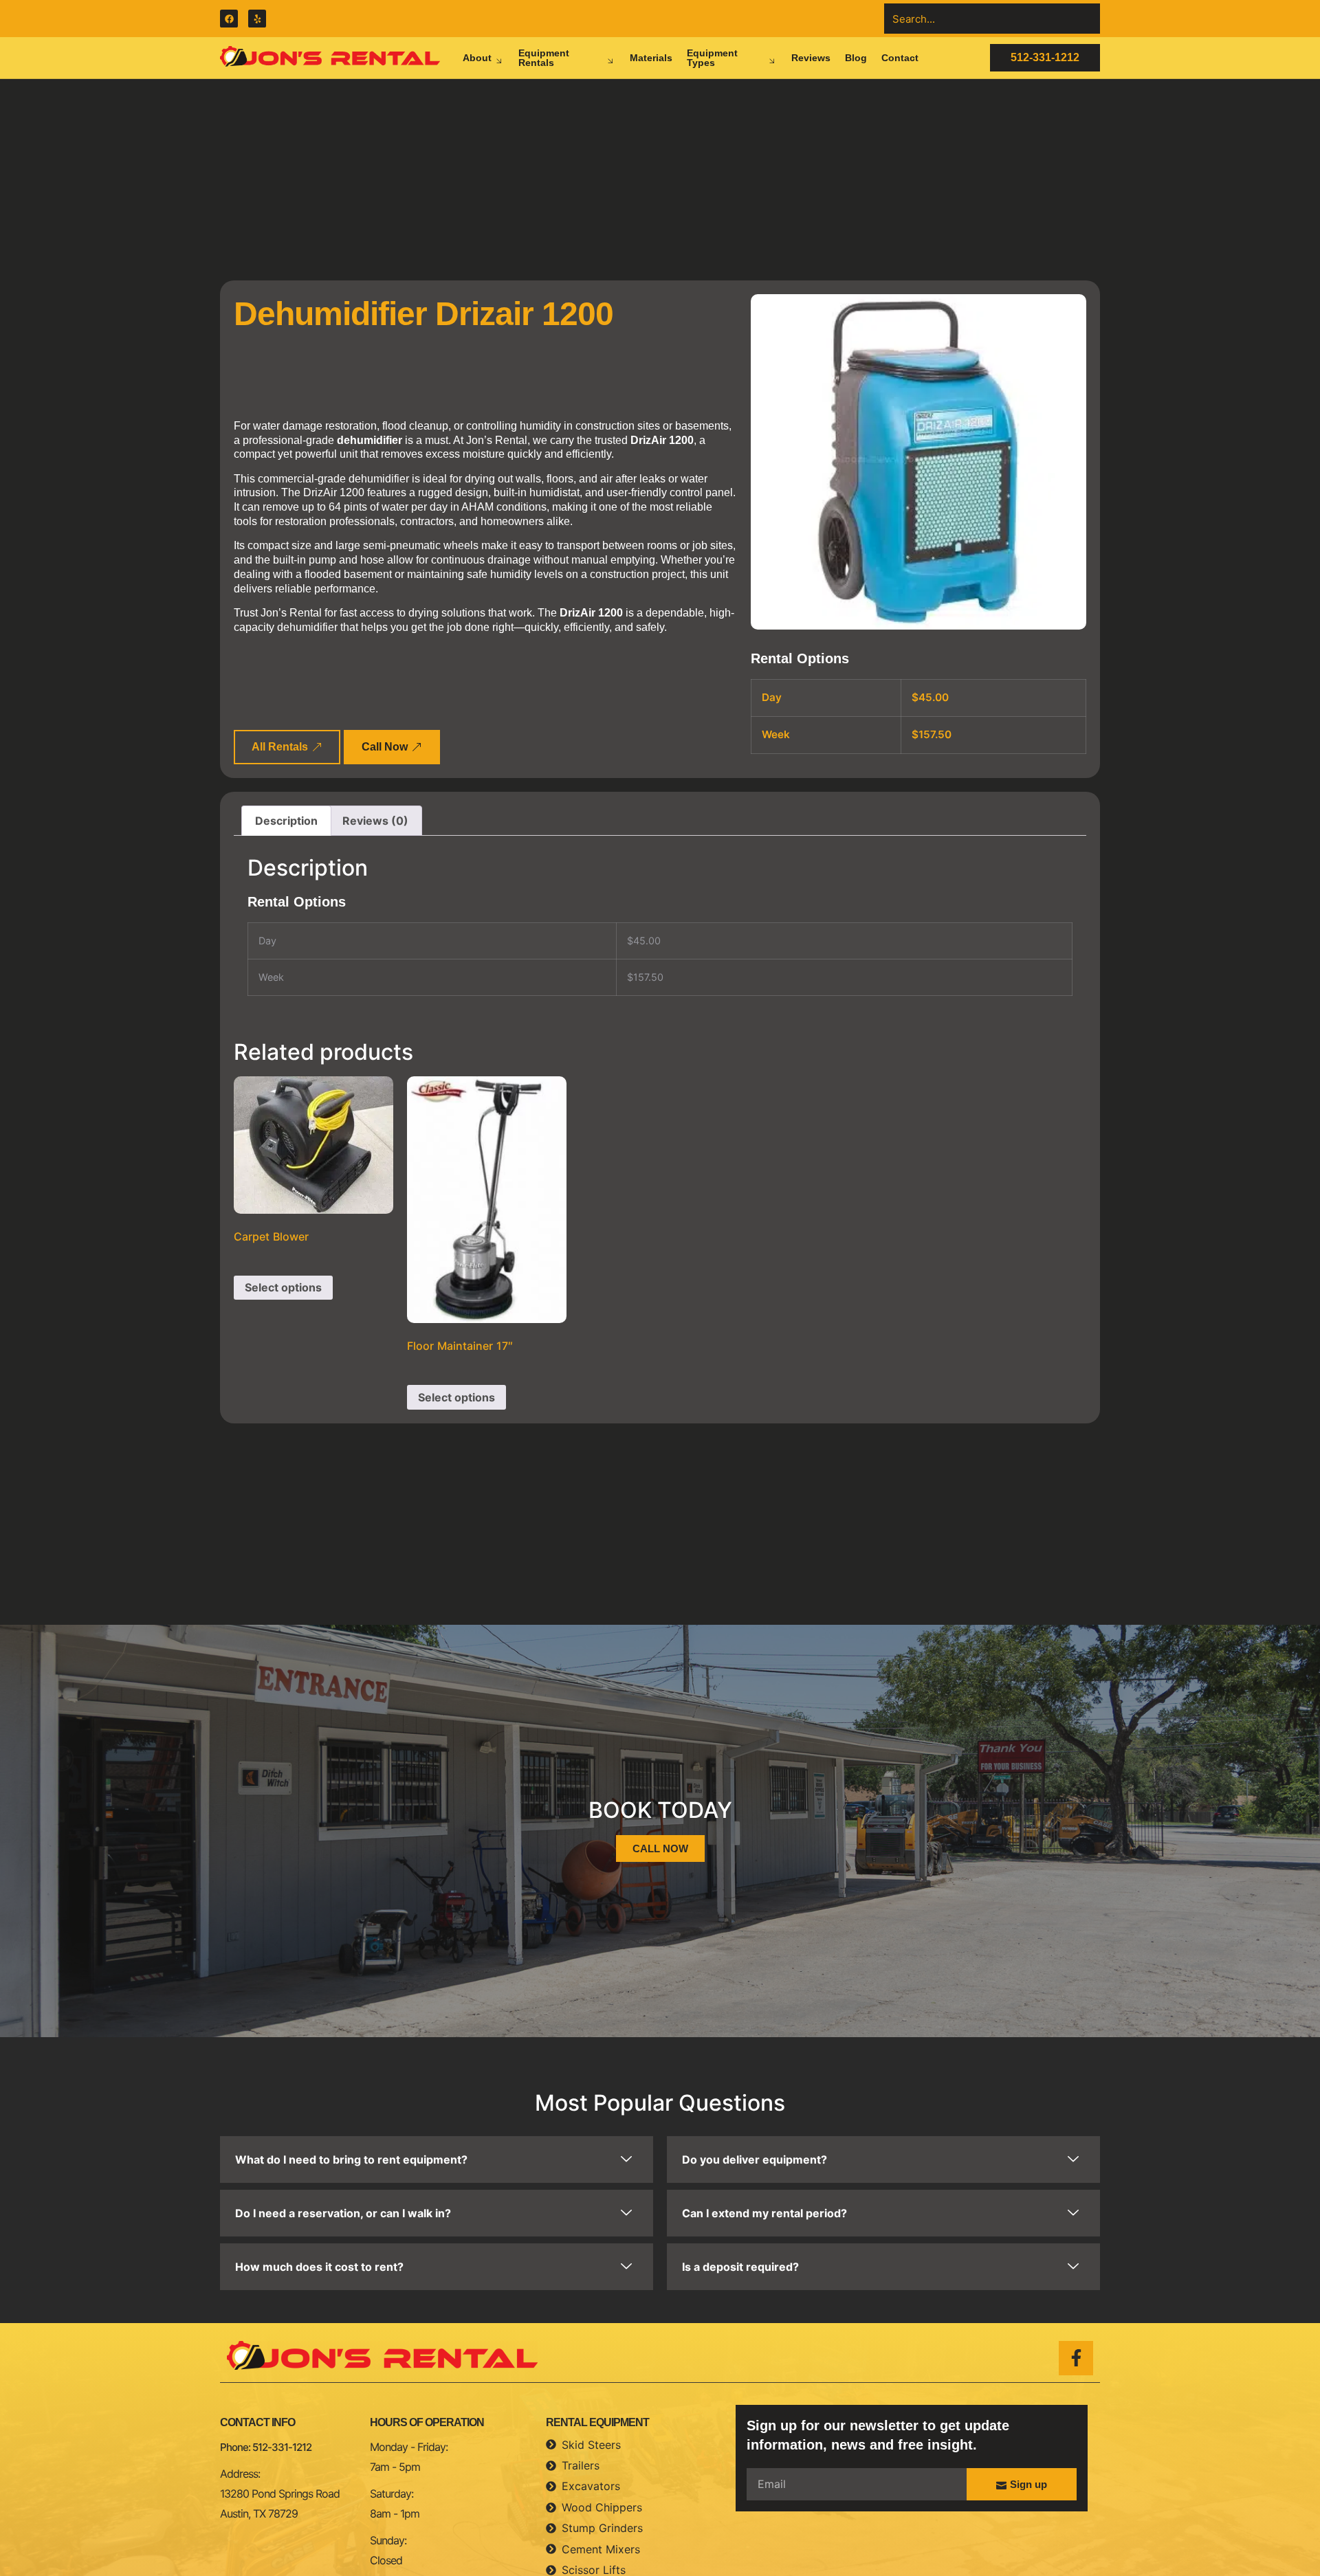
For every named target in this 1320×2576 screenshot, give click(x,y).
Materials (651, 58)
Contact (900, 58)
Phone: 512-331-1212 (266, 2447)
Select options (283, 1287)
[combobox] (992, 19)
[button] (437, 2159)
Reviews (811, 58)
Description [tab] (286, 821)
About (477, 58)
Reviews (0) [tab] (375, 821)
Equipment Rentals (544, 58)
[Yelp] (257, 19)
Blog (856, 58)
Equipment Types (712, 58)
